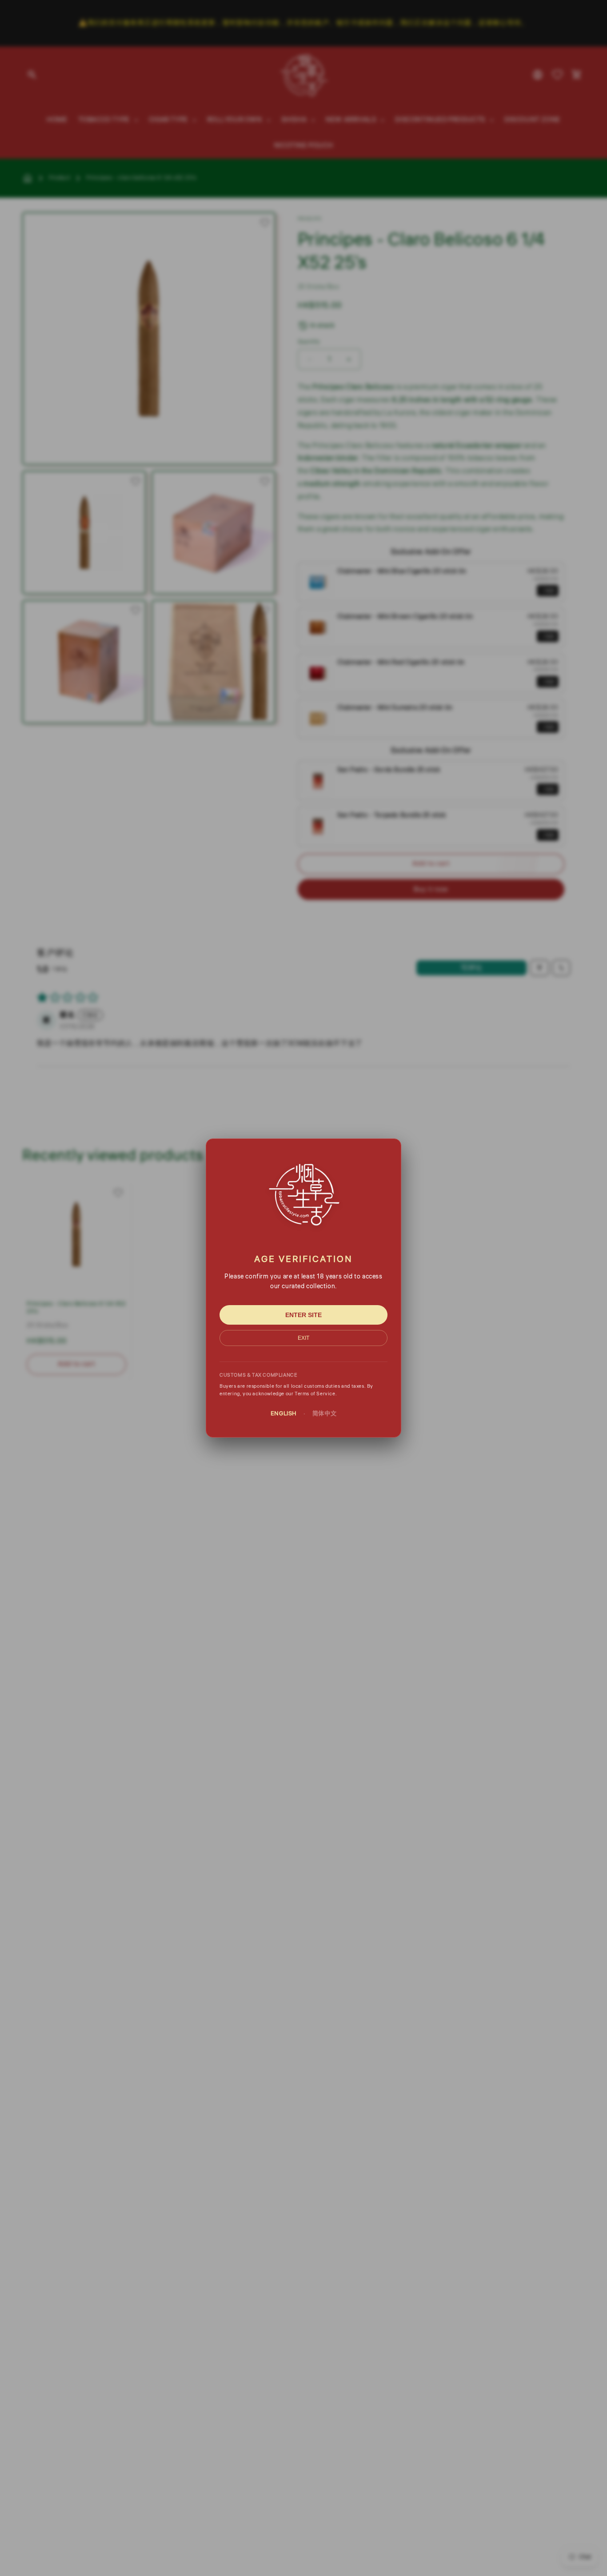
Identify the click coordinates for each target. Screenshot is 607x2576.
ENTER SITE (303, 1315)
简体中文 (324, 1414)
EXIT (303, 1338)
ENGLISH (284, 1414)
